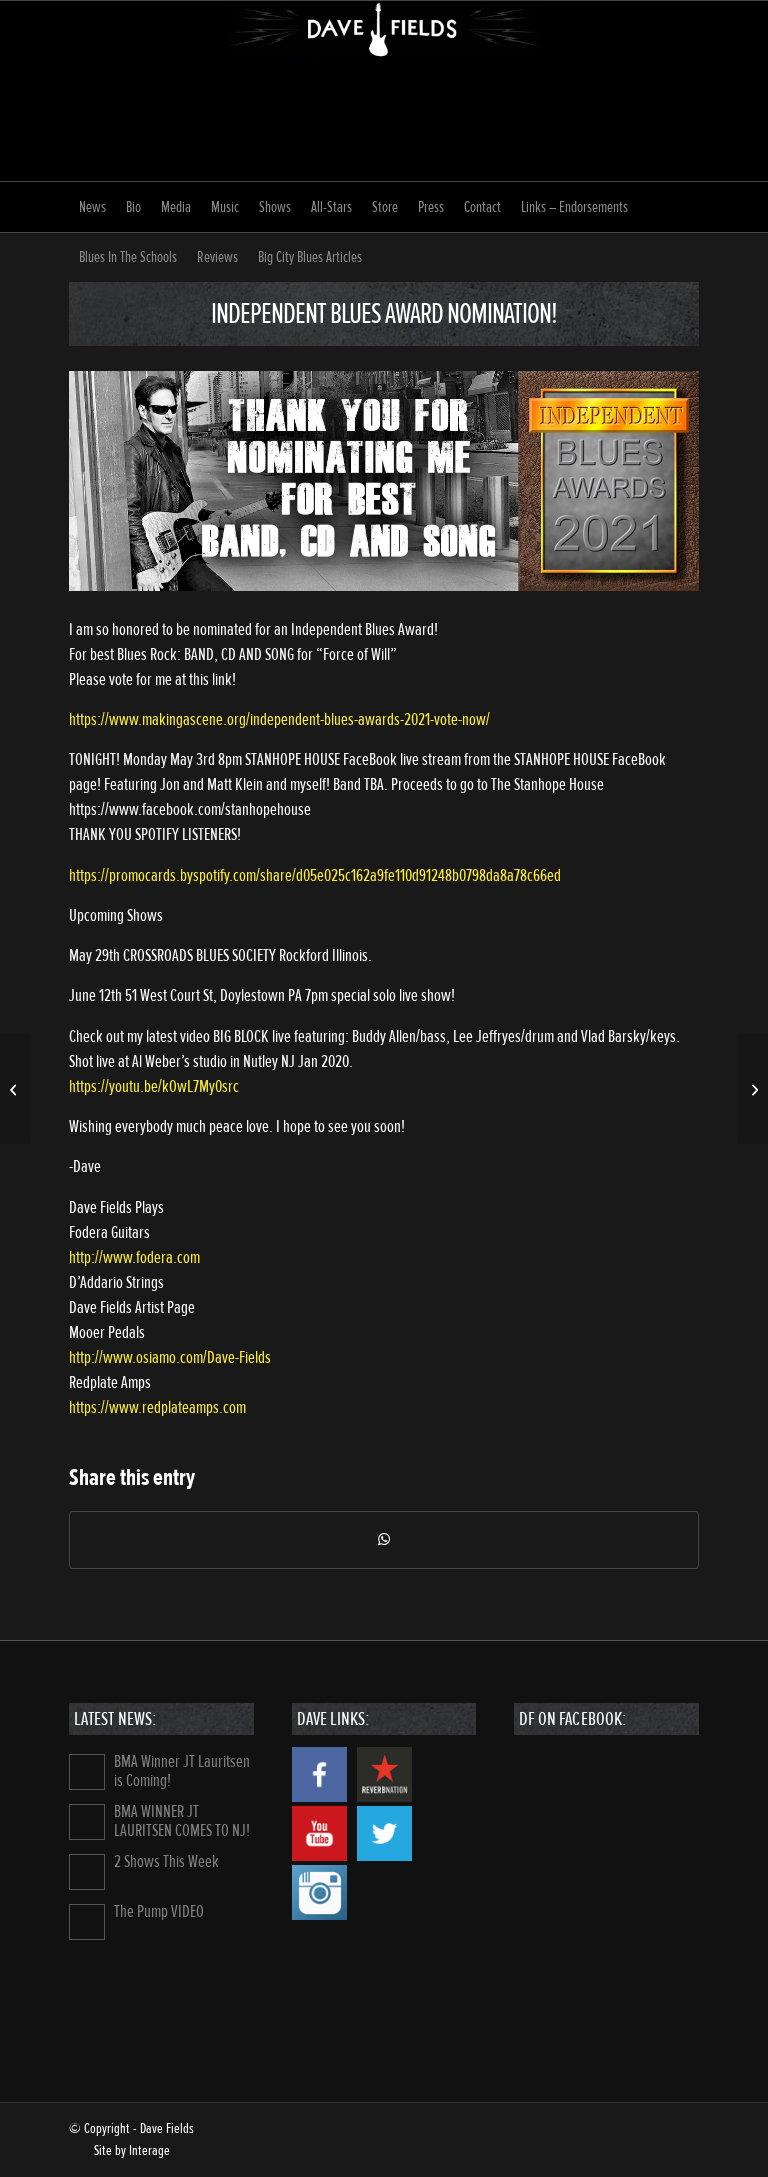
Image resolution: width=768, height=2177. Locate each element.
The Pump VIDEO (159, 1911)
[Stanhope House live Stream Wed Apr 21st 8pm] (15, 1089)
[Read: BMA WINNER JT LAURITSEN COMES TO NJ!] (87, 1822)
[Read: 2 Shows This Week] (87, 1872)
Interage (149, 2150)
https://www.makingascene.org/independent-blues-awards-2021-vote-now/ (279, 719)
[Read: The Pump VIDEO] (87, 1922)
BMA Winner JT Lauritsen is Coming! (182, 1771)
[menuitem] (92, 207)
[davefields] (384, 91)
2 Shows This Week (166, 1861)
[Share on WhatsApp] (384, 1540)
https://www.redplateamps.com (157, 1407)
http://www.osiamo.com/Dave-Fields (170, 1357)
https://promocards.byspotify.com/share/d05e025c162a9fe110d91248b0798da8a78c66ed (315, 875)
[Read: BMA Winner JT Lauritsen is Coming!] (87, 1772)
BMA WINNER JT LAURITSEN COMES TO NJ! (182, 1821)
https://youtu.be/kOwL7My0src (154, 1086)
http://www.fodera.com (134, 1257)
